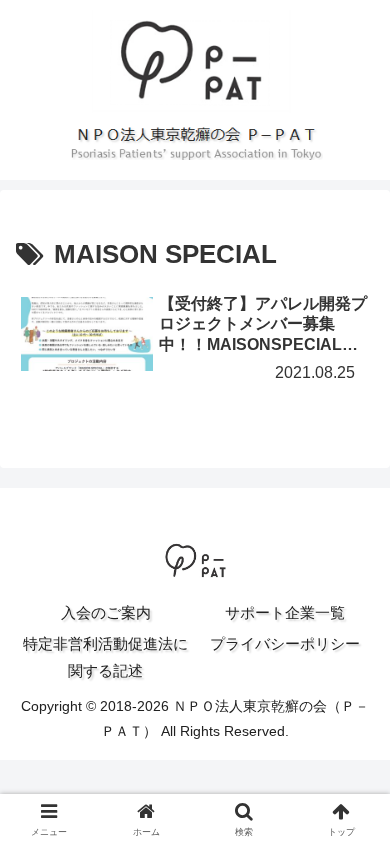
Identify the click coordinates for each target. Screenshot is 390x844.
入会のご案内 (106, 612)
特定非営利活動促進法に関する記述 (105, 657)
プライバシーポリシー (285, 643)
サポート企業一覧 (285, 612)
